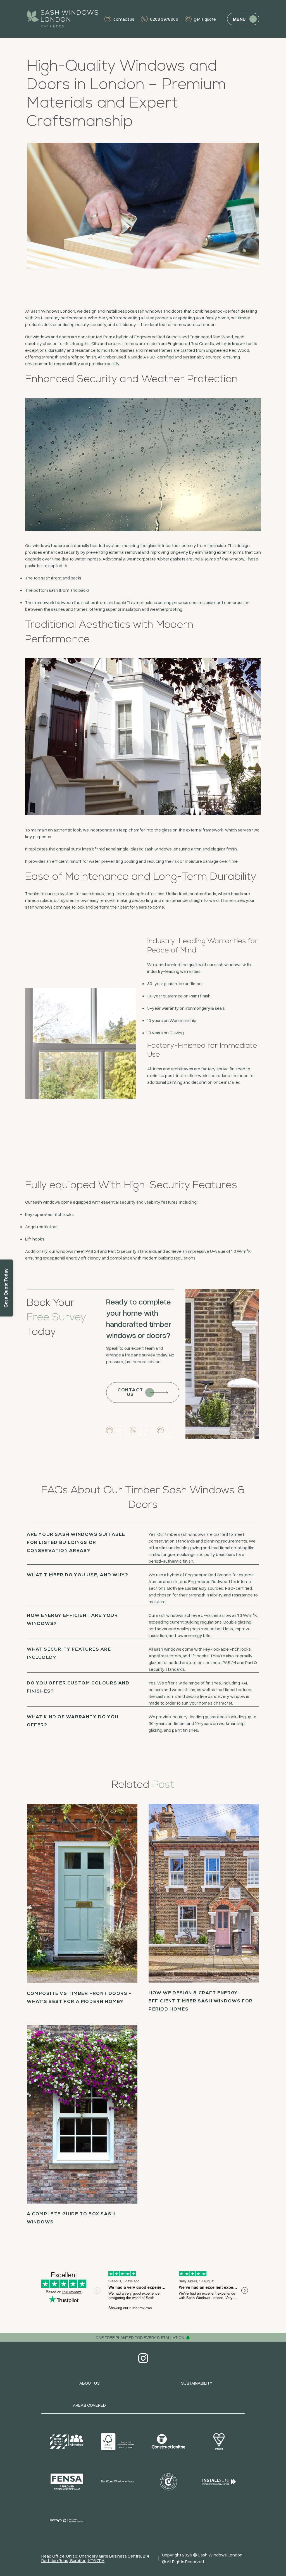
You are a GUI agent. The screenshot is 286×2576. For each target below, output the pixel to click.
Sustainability (197, 2383)
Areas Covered (89, 2405)
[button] (243, 19)
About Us (90, 2383)
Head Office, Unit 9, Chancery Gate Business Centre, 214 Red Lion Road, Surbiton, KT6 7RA (95, 2558)
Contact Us (130, 1392)
